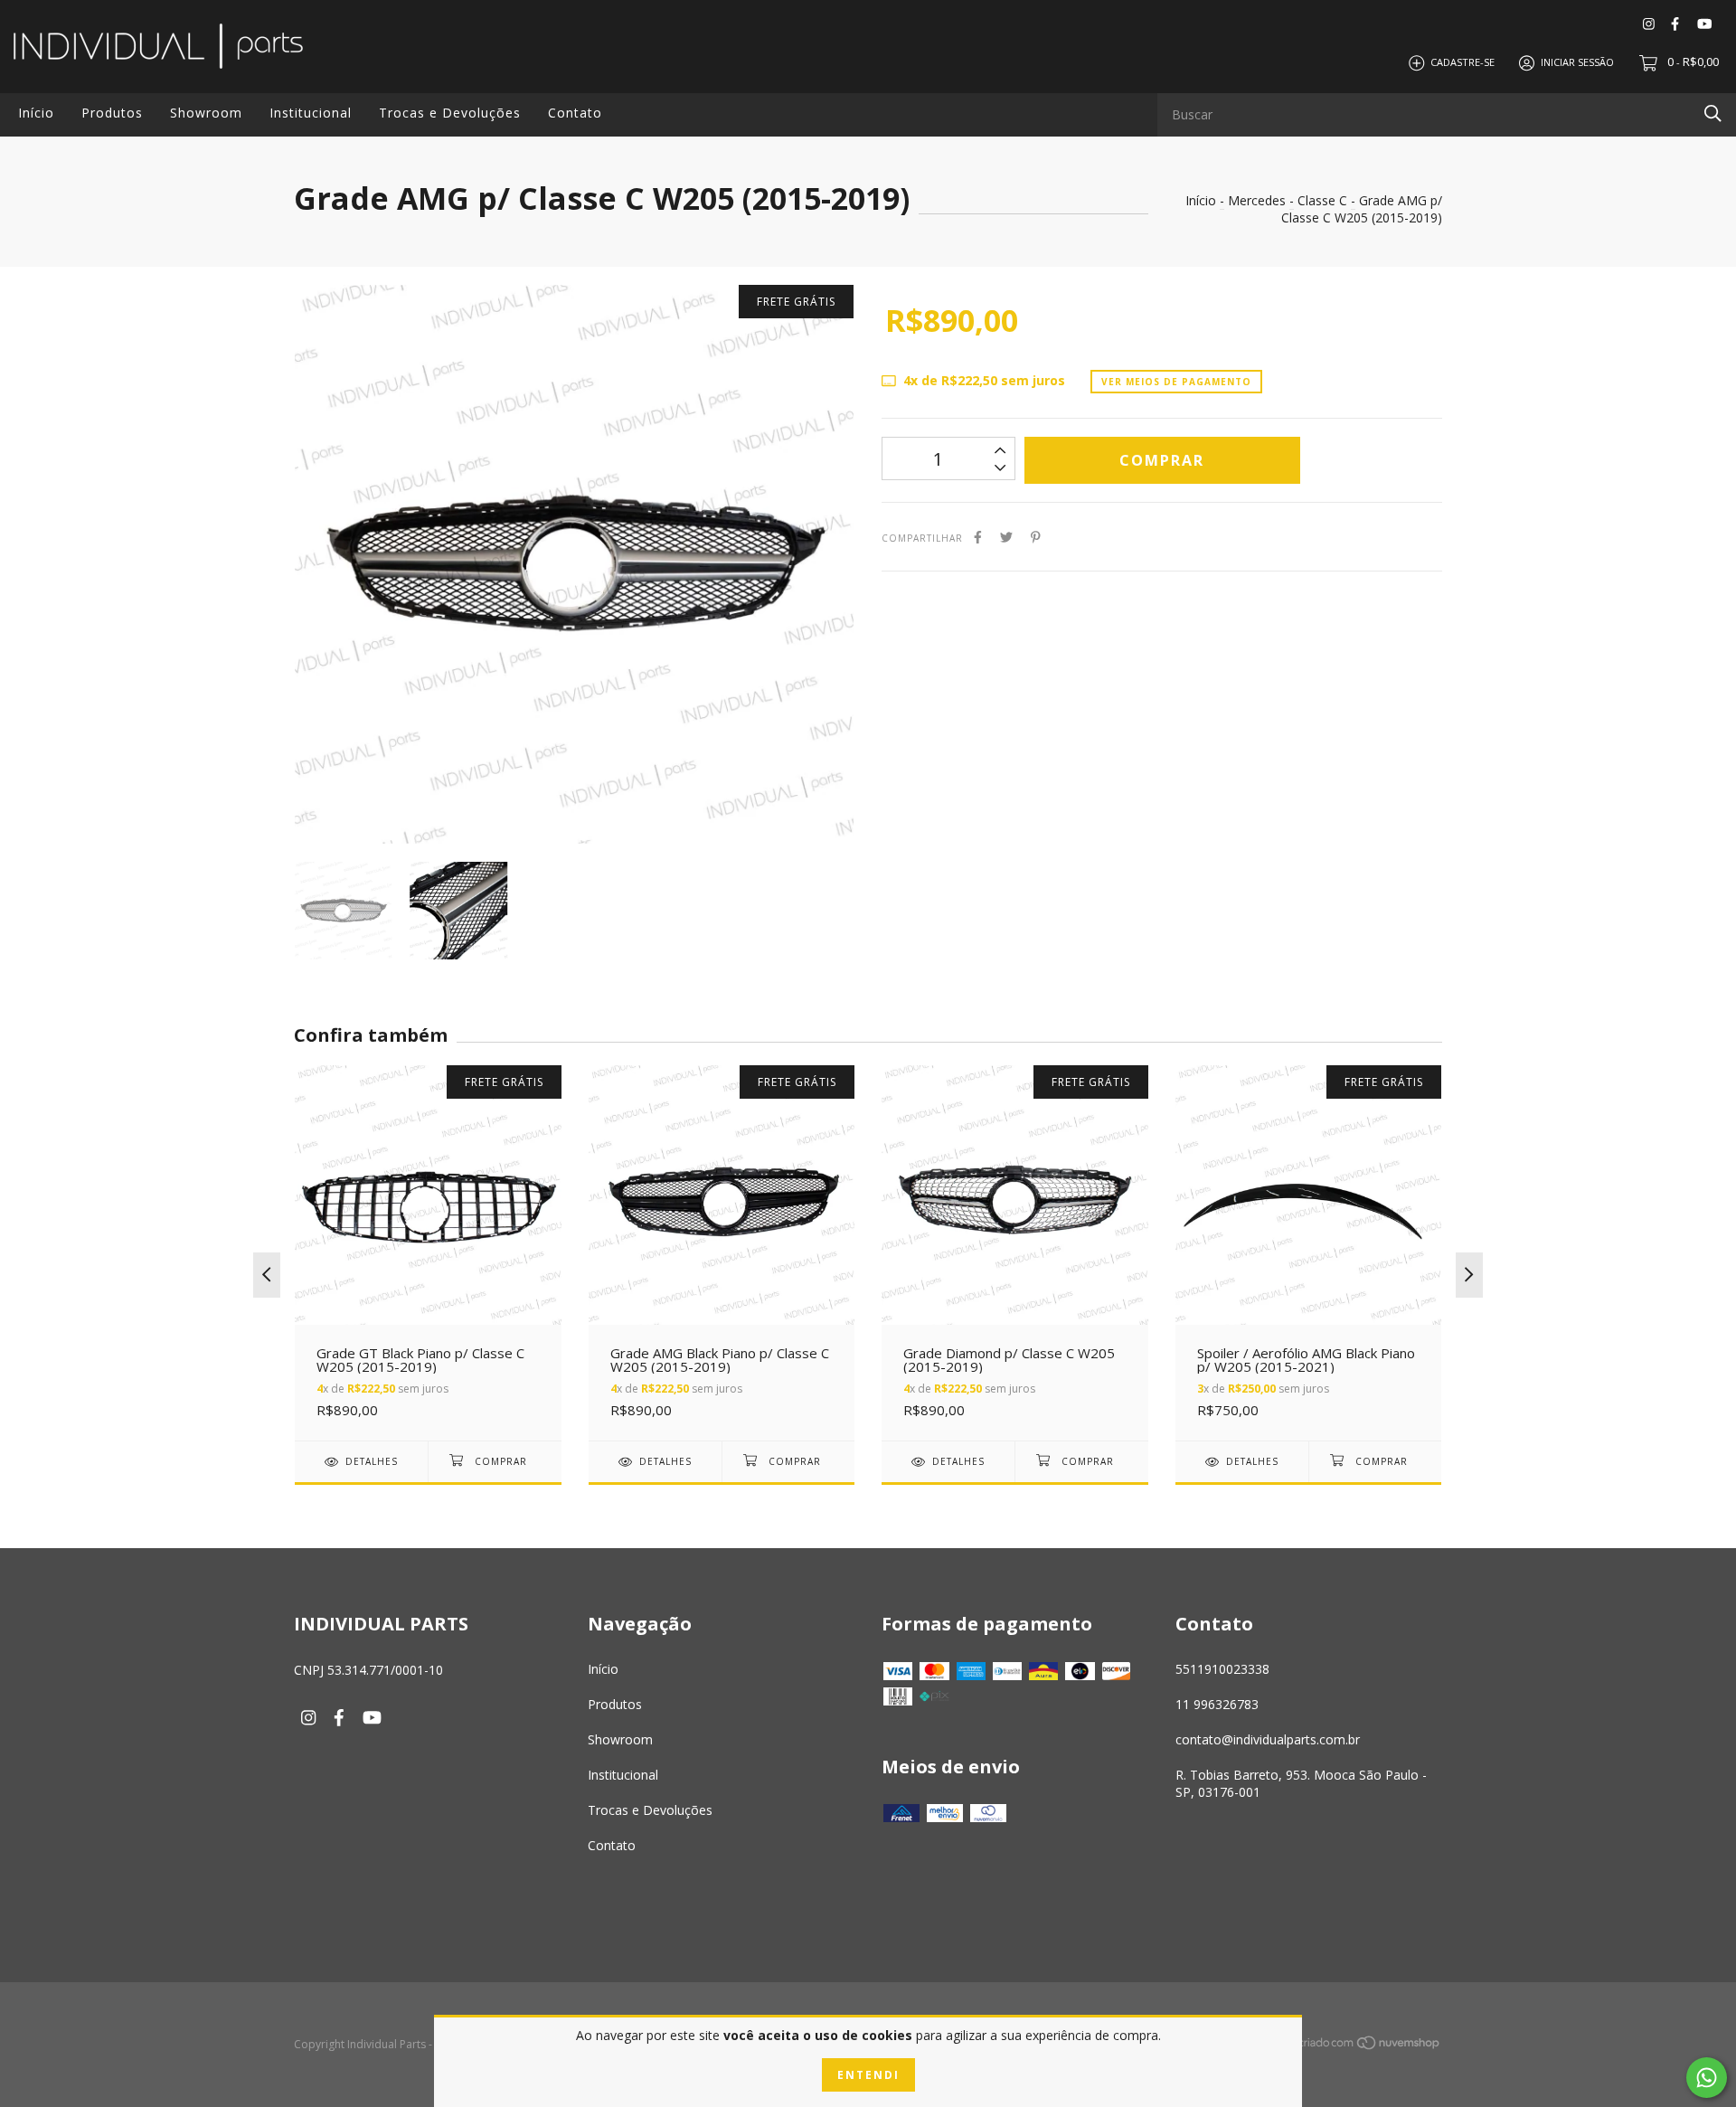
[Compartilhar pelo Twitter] (1006, 537)
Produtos (112, 113)
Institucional (311, 113)
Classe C (1322, 200)
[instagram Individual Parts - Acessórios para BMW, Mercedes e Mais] (1649, 23)
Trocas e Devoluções (450, 113)
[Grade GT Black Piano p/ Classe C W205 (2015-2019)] (428, 1253)
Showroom (206, 113)
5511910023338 (1222, 1669)
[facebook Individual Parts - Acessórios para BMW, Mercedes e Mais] (1675, 23)
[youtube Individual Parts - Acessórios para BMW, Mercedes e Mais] (1704, 23)
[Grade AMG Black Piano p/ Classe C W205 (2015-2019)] (722, 1253)
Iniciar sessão (1577, 62)
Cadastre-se (1462, 62)
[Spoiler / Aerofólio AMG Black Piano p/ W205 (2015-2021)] (1309, 1253)
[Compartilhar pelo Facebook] (978, 537)
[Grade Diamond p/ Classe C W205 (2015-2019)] (1015, 1253)
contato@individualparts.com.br (1268, 1739)
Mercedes (1257, 200)
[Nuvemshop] (1370, 2046)
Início (36, 113)
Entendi (868, 2075)
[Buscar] (1713, 113)
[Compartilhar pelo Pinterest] (1036, 537)
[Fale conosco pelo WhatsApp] (1707, 2078)
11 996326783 (1217, 1704)
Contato (575, 113)
